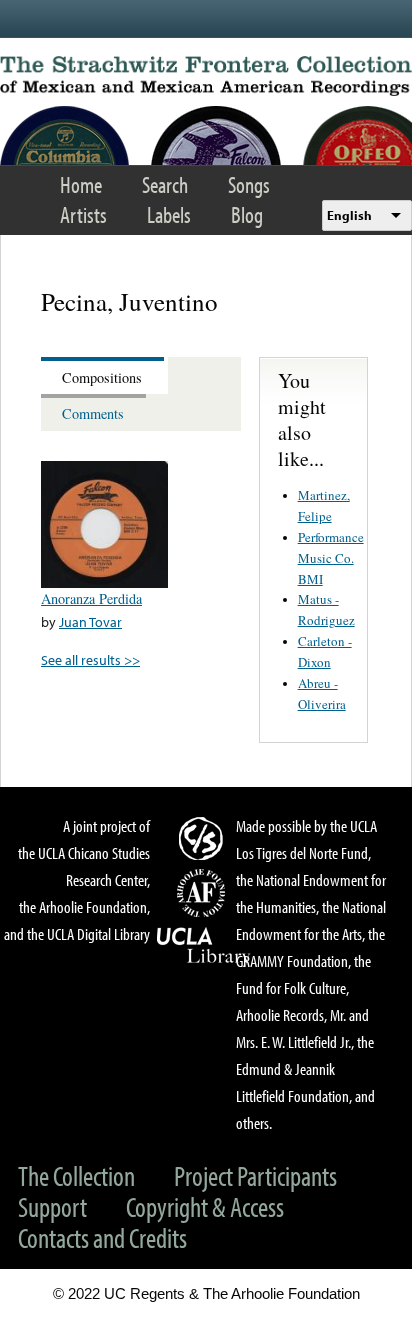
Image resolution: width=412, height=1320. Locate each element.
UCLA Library (204, 946)
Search (165, 184)
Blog (247, 214)
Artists (83, 214)
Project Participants (255, 1175)
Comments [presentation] (93, 413)
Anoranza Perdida (91, 598)
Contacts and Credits (102, 1237)
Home (81, 184)
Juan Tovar (90, 621)
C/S (204, 838)
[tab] (104, 375)
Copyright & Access (205, 1206)
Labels (169, 214)
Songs (249, 184)
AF (204, 893)
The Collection (76, 1175)
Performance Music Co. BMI (331, 558)
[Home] (206, 76)
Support (52, 1206)
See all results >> (90, 659)
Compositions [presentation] (102, 377)
